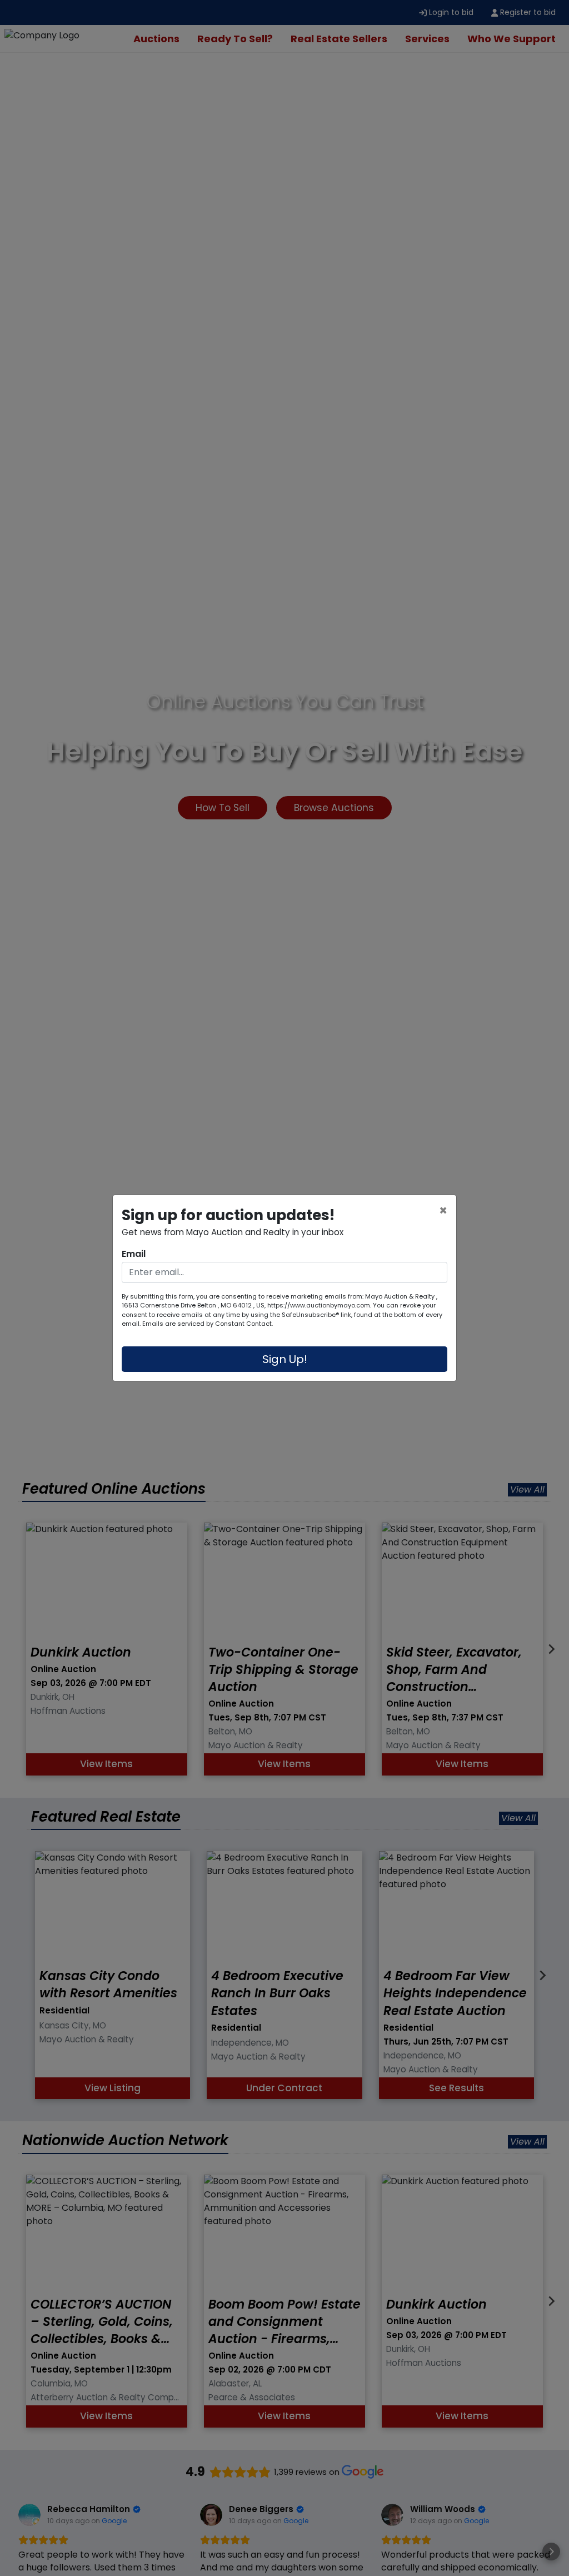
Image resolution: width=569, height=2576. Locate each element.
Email (134, 1254)
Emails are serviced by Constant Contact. (208, 1324)
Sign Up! (285, 1359)
